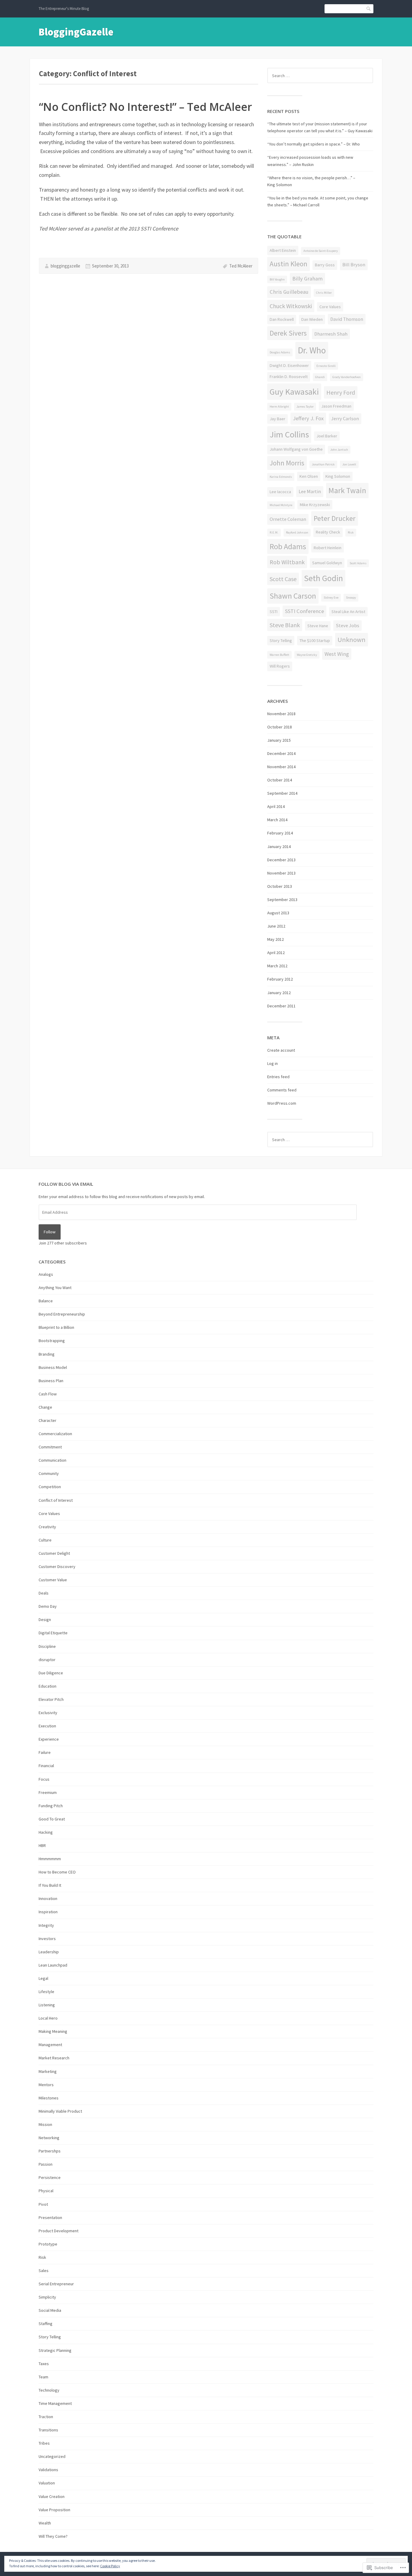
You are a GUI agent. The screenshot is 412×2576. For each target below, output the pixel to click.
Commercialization (55, 1434)
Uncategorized (52, 2456)
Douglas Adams (280, 352)
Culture (45, 1540)
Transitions (48, 2430)
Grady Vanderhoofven (347, 377)
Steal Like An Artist (348, 612)
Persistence (50, 2177)
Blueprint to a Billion (56, 1327)
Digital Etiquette (53, 1633)
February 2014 (280, 833)
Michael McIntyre (281, 505)
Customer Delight (54, 1553)
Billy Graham (307, 279)
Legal (43, 1978)
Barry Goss (325, 265)
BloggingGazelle (76, 32)
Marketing (48, 2071)
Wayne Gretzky (307, 655)
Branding (47, 1354)
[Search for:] (320, 76)
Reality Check (328, 532)
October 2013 (280, 886)
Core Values (330, 307)
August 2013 (278, 913)
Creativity (47, 1527)
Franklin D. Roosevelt (289, 377)
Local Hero (48, 2018)
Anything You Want (55, 1288)
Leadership (49, 1952)
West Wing (337, 654)
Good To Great (52, 1819)
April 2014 (276, 806)
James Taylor (305, 407)
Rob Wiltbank (287, 562)
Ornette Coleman (288, 519)
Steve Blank (285, 625)
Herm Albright (279, 407)
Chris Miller (324, 293)
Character (48, 1420)
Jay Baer (277, 419)
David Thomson (347, 319)
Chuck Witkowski (291, 306)
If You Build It (50, 1885)
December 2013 (281, 860)
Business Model (53, 1367)
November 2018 (281, 714)
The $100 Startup (315, 640)
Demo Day (48, 1606)
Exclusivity (48, 1713)
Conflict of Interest (56, 1500)
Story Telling (281, 640)
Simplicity (47, 2297)
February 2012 (280, 979)
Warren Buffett (279, 655)
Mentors (46, 2085)
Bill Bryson (354, 265)
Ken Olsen (309, 476)
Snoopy (351, 598)
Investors (47, 1939)
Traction (46, 2417)
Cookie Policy (110, 2566)
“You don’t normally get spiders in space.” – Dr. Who (314, 144)
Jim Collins (289, 434)
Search (369, 9)
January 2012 (279, 993)
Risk (351, 532)
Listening (47, 2005)
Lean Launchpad (53, 1965)
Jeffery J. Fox (308, 418)
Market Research (54, 2058)
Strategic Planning (55, 2350)
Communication (52, 1460)
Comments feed (282, 1090)
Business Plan (51, 1381)
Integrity (46, 1925)
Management (50, 2045)
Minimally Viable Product (60, 2111)
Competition (50, 1487)
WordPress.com (282, 1103)
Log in (273, 1063)
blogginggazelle (65, 266)
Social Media (50, 2310)
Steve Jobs (347, 626)
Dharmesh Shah (331, 334)
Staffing (46, 2324)
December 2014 (281, 753)
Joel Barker (327, 436)
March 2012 (277, 966)
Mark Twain (347, 490)
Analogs (46, 1274)
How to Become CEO (57, 1872)
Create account (281, 1050)
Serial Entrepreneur (56, 2284)
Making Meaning (53, 2031)
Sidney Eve (331, 598)
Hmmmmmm (50, 1859)
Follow (50, 1232)
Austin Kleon (288, 264)
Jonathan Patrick (323, 464)
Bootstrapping (52, 1341)
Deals (44, 1593)
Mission (45, 2124)
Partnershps (50, 2151)
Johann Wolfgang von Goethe (296, 449)
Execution (47, 1726)
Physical (46, 2191)
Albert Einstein (283, 250)
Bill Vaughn (277, 279)
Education (48, 1686)
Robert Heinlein (328, 548)
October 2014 (280, 780)
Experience (49, 1739)
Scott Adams (358, 563)
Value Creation (52, 2496)
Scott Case (283, 579)
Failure (45, 1752)
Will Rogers (280, 666)
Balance (46, 1301)
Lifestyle (46, 1992)
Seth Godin (323, 578)
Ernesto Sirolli (326, 366)
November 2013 (281, 873)
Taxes (44, 2364)
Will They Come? (53, 2536)
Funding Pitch (51, 1806)
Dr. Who (312, 350)
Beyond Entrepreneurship (62, 1314)
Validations (48, 2470)
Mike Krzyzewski (315, 505)
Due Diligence (51, 1673)
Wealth (45, 2523)
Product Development (59, 2231)
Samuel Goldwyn (327, 563)
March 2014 (277, 820)
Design (45, 1620)
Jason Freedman (336, 406)
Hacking (46, 1832)
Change (45, 1407)
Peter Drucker (335, 518)
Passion (46, 2164)
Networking (49, 2138)
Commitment (50, 1447)
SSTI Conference (304, 611)
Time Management (55, 2403)
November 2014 (281, 767)
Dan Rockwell (282, 319)
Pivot (43, 2204)
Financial (46, 1766)
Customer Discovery (57, 1567)
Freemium (48, 1792)
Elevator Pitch (51, 1699)
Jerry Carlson (345, 419)
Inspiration (48, 1912)
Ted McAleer (241, 266)
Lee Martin (310, 491)
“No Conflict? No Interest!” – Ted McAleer (146, 107)
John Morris (287, 463)
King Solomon (338, 476)
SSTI (274, 612)
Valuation (47, 2483)
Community (49, 1473)
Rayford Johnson (297, 532)
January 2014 (279, 847)
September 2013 (282, 900)
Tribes (44, 2443)
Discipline (47, 1646)
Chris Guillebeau (289, 292)
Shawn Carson (293, 596)
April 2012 (276, 953)
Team (43, 2377)
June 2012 (276, 926)
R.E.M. (274, 532)
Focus (44, 1779)
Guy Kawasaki (294, 392)
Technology (49, 2390)
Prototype (48, 2244)
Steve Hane (318, 626)
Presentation (50, 2218)
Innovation (48, 1898)
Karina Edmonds (281, 477)
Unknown (352, 640)
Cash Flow (48, 1394)
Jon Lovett (349, 464)
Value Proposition (54, 2510)
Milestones (49, 2098)
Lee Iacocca (280, 492)
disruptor (47, 1660)
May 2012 (276, 939)
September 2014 (282, 793)
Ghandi (320, 377)
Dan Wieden (312, 319)
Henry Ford (341, 392)
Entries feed (278, 1077)
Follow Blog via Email (66, 1184)
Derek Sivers (288, 333)
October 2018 (280, 727)
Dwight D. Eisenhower (289, 365)
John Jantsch (339, 450)
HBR (42, 1845)
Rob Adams (288, 546)
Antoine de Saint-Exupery (321, 251)
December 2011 (281, 1006)
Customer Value (53, 1580)
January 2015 (279, 740)
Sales (44, 2271)
